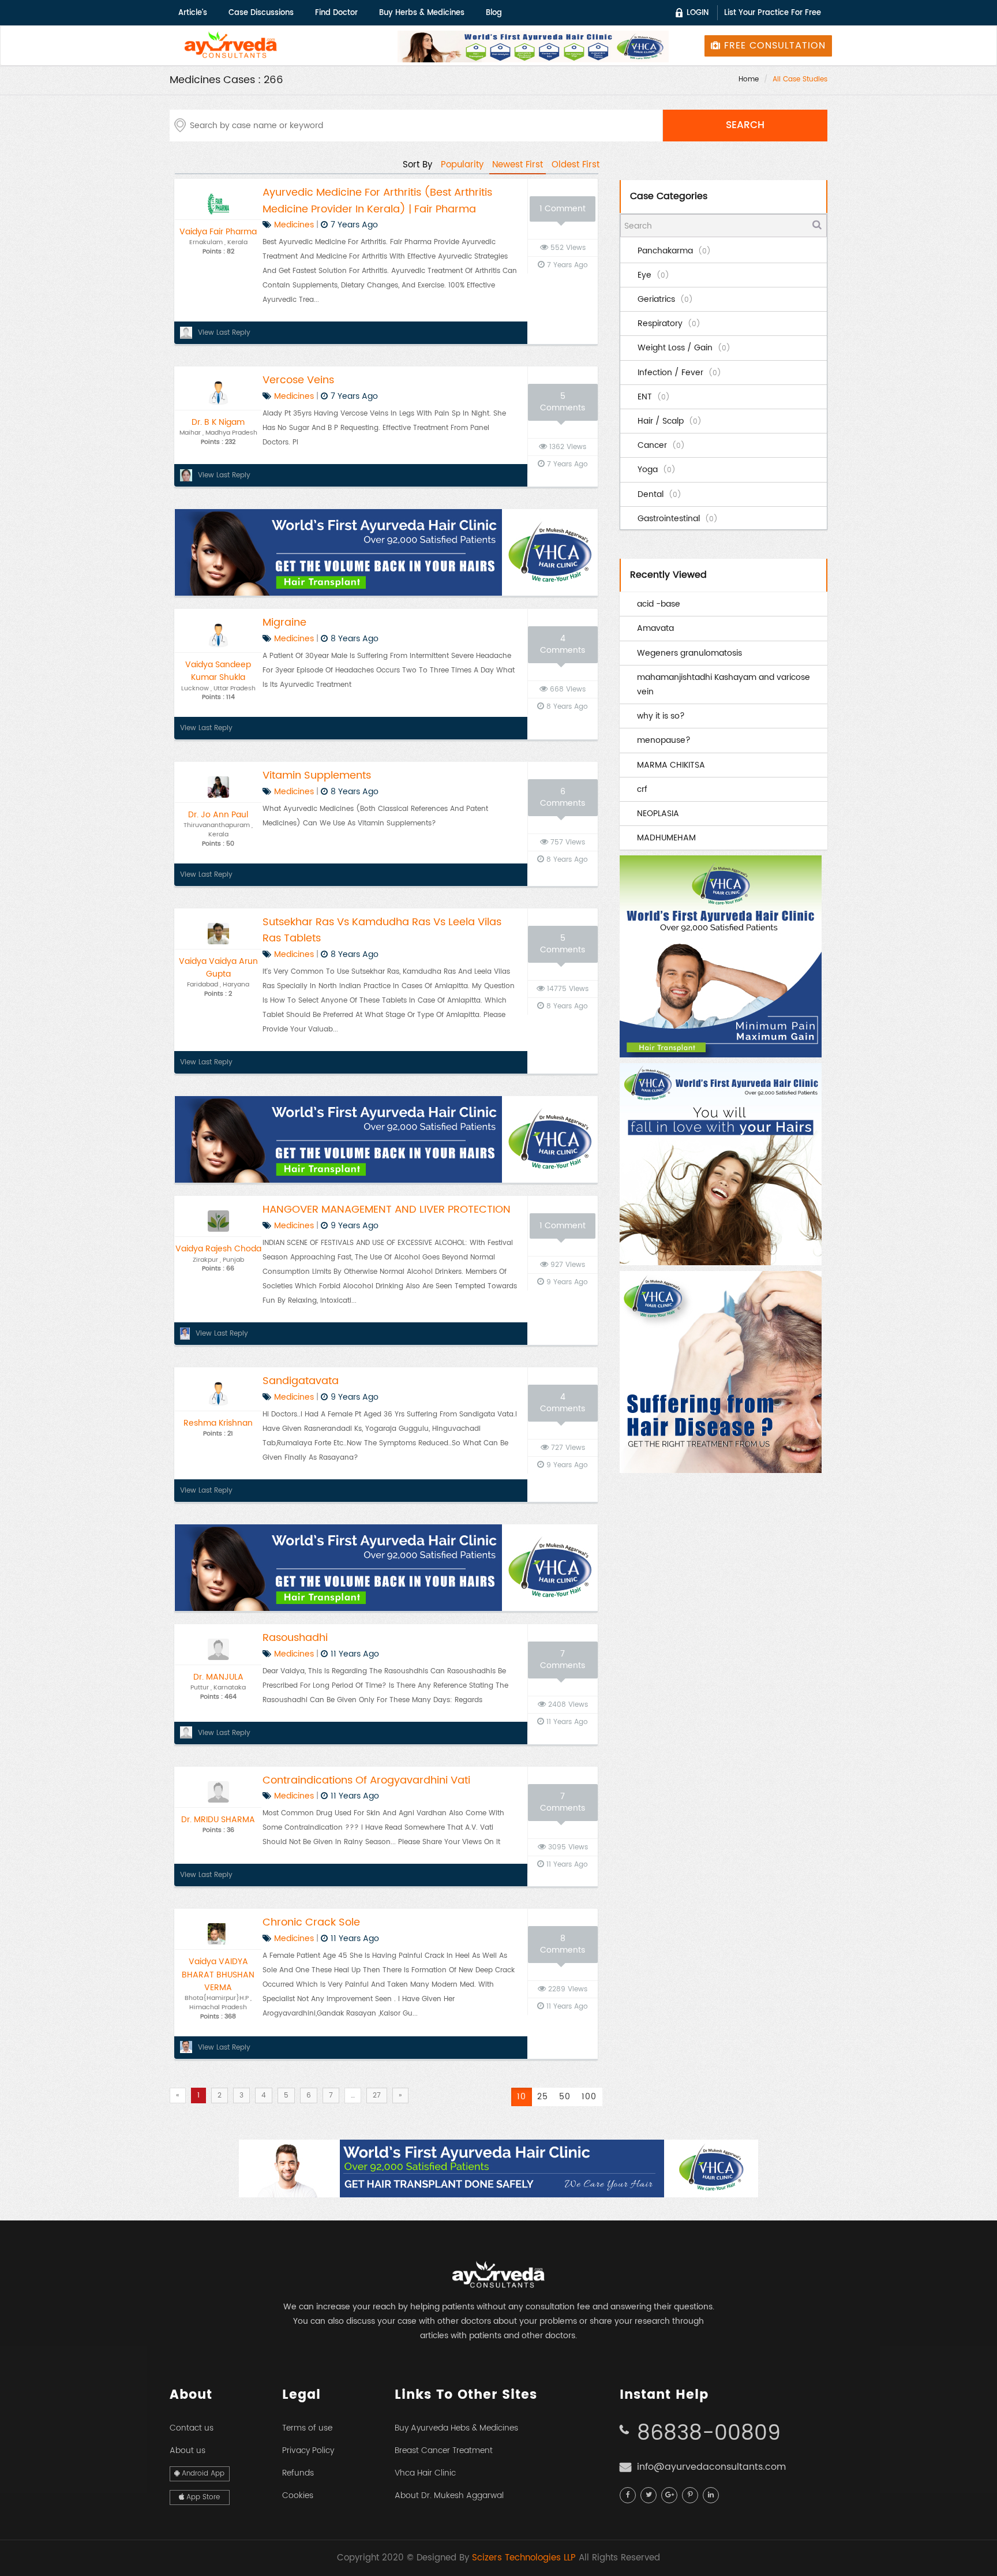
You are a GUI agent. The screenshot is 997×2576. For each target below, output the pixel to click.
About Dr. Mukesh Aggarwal (449, 2495)
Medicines (294, 225)
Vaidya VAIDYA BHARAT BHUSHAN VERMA (218, 1975)
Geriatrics (665, 299)
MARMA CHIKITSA (671, 765)
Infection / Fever (679, 373)
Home (749, 79)
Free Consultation (773, 46)
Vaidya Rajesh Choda (218, 1249)
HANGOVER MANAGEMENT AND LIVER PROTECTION (387, 1210)
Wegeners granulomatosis (689, 653)
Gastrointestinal (678, 519)
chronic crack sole (311, 1922)
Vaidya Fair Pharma (218, 232)
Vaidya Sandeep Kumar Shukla (218, 671)
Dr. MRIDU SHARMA (218, 1820)
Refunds (298, 2473)
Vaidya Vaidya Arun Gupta (218, 968)
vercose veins (298, 380)
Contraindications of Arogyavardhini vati (366, 1780)
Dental (659, 494)
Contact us (192, 2428)
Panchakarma (674, 251)
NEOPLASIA (658, 814)
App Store (202, 2497)
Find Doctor (336, 13)
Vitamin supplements (317, 775)
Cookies (298, 2495)
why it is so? (661, 716)
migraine (284, 622)
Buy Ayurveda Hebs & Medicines (456, 2428)
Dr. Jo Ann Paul (218, 815)
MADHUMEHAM (666, 838)
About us (188, 2450)
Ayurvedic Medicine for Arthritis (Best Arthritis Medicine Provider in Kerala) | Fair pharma (377, 201)
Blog (494, 13)
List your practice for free (773, 13)
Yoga (657, 470)
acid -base (659, 604)
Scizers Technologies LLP (524, 2558)
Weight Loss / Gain (684, 348)
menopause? (664, 740)
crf (642, 789)
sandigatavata (301, 1381)
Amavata (655, 628)
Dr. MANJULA (218, 1677)
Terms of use (307, 2428)
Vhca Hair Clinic (425, 2473)
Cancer (661, 445)
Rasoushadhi (295, 1638)
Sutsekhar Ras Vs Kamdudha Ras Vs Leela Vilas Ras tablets (382, 930)
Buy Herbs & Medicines (422, 13)
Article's (193, 13)
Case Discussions (261, 13)
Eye (653, 275)
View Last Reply (224, 333)
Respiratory (669, 324)
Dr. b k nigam (218, 422)
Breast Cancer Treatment (444, 2450)
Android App (202, 2474)
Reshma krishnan (218, 1423)
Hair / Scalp (670, 421)
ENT (654, 397)
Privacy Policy (308, 2450)
